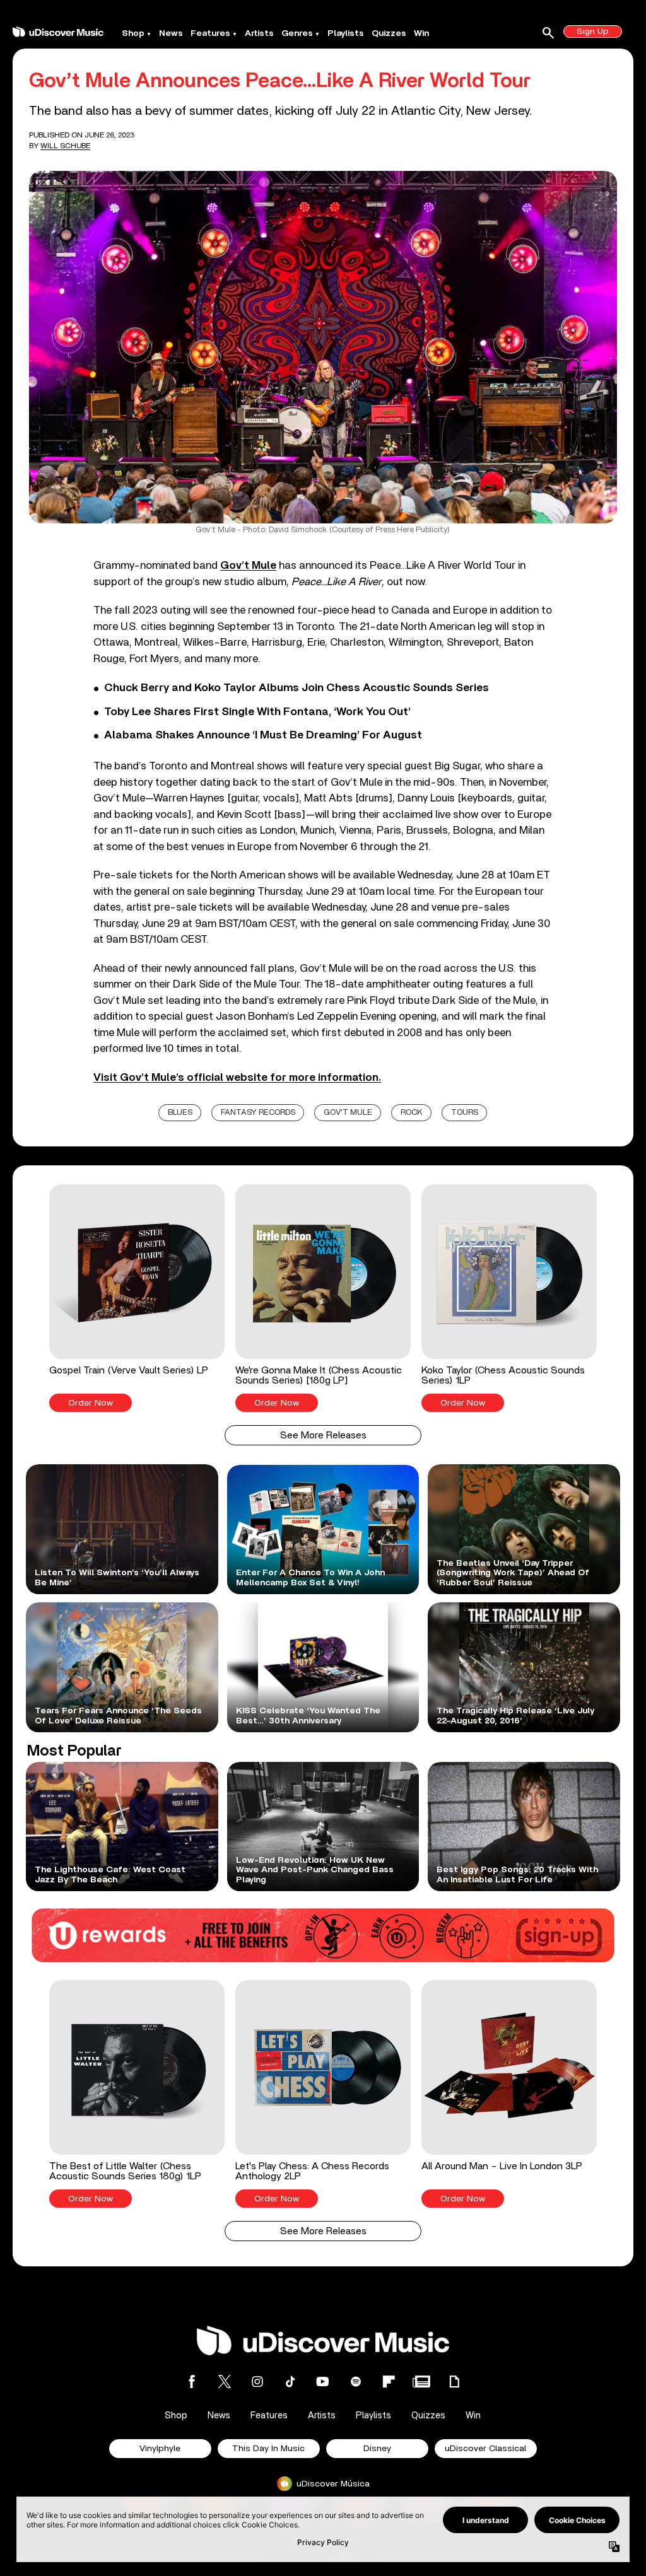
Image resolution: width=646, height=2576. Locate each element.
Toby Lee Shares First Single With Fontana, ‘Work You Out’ (257, 712)
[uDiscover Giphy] (454, 2381)
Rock (412, 1113)
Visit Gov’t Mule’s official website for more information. (237, 1077)
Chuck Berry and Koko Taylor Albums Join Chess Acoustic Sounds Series (297, 688)
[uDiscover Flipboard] (389, 2381)
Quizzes (389, 33)
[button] (137, 1298)
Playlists (346, 33)
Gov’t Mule (248, 565)
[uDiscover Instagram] (257, 2381)
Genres (297, 33)
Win (421, 33)
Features (210, 33)
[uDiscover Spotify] (356, 2381)
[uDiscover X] (225, 2381)
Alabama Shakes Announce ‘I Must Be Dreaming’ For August (263, 735)
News (171, 33)
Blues (180, 1113)
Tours (465, 1113)
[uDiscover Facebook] (192, 2381)
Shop (133, 33)
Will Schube (65, 146)
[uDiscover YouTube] (323, 2381)
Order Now (91, 1403)
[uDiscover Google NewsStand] (421, 2381)
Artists (259, 33)
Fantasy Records (258, 1113)
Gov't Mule (348, 1113)
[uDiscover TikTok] (290, 2381)
